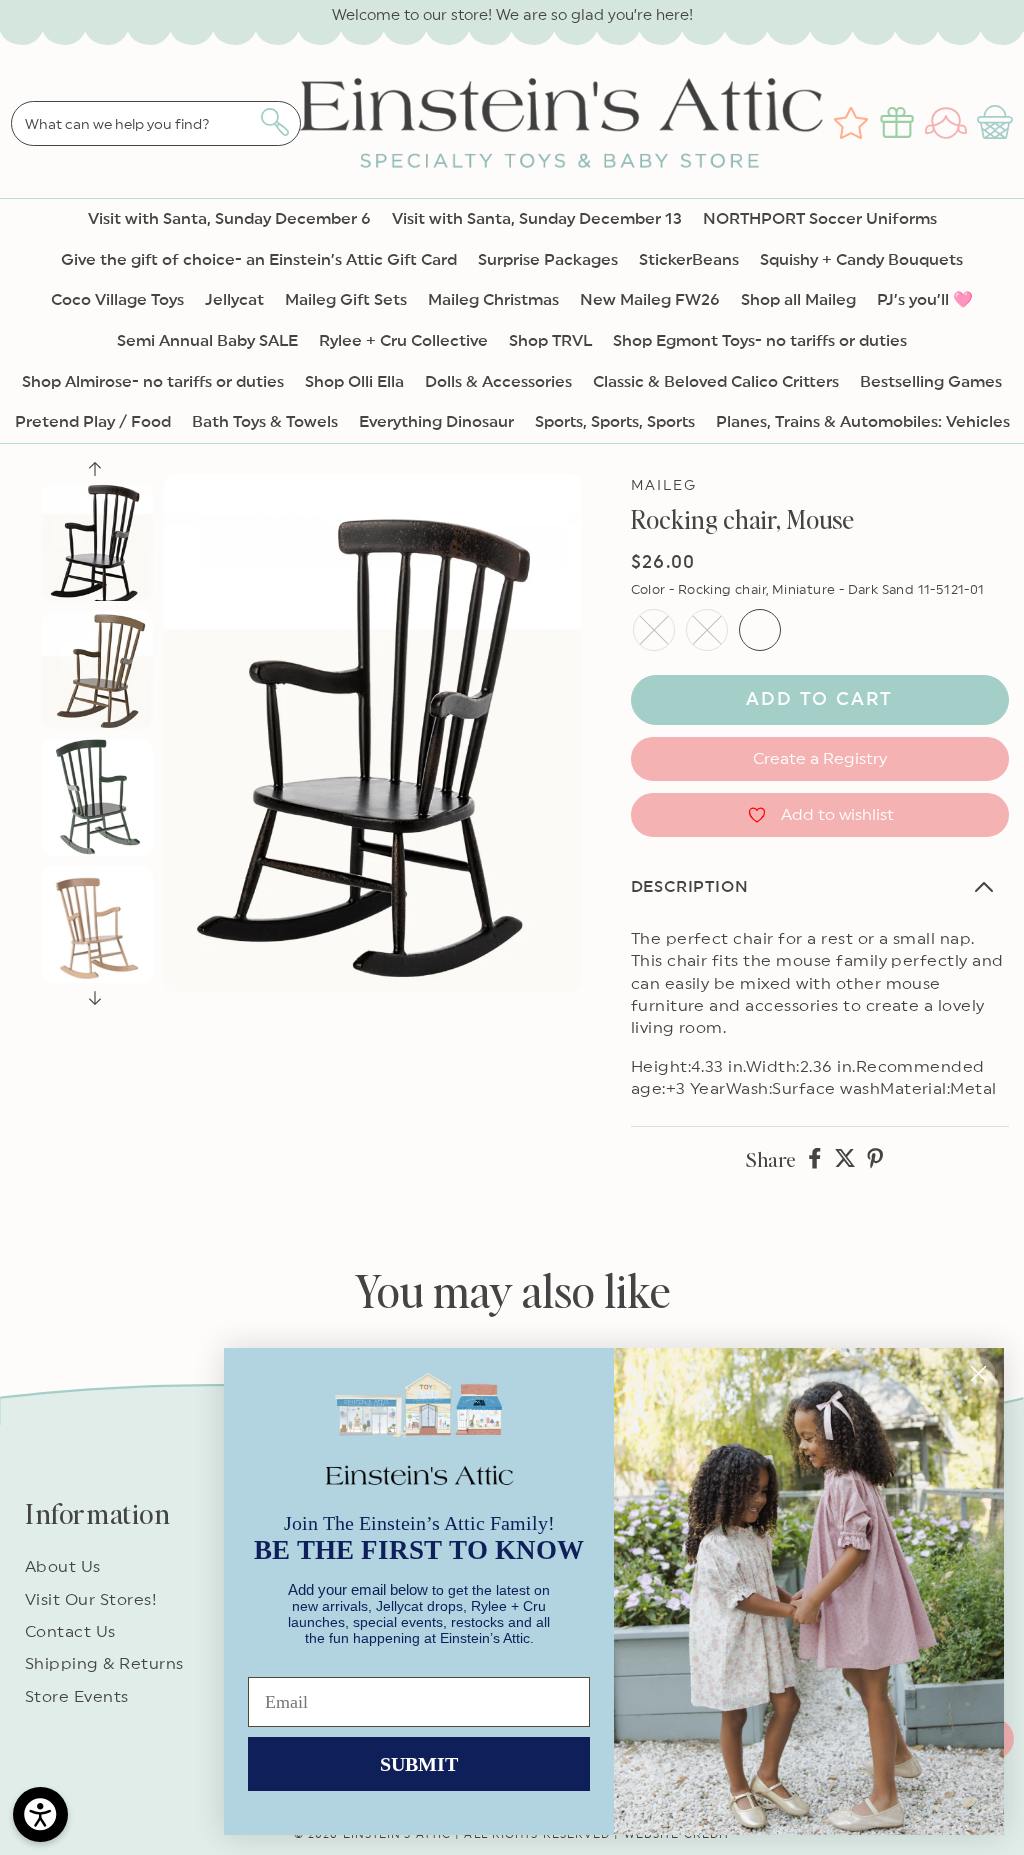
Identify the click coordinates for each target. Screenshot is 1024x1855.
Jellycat (234, 300)
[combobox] (156, 123)
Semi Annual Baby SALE (207, 341)
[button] (997, 123)
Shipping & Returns (104, 1664)
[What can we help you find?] (274, 122)
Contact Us (70, 1632)
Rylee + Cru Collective (403, 341)
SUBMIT (419, 1764)
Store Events (77, 1697)
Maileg (664, 486)
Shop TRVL (550, 341)
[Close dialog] (978, 1373)
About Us (63, 1567)
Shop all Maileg (798, 300)
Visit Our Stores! (91, 1600)
